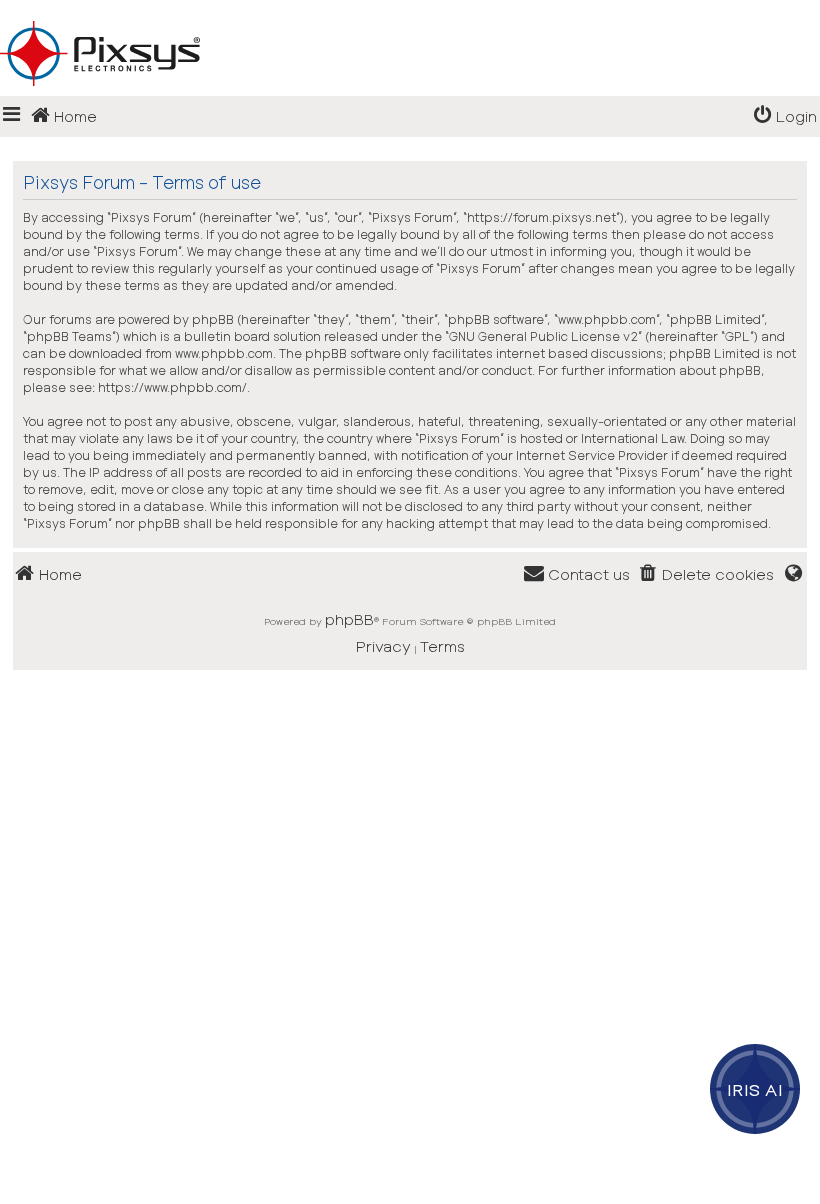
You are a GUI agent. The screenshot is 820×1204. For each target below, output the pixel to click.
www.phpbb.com (224, 353)
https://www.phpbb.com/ (172, 387)
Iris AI (755, 1089)
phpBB (349, 619)
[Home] (410, 21)
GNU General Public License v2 (543, 336)
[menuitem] (785, 116)
